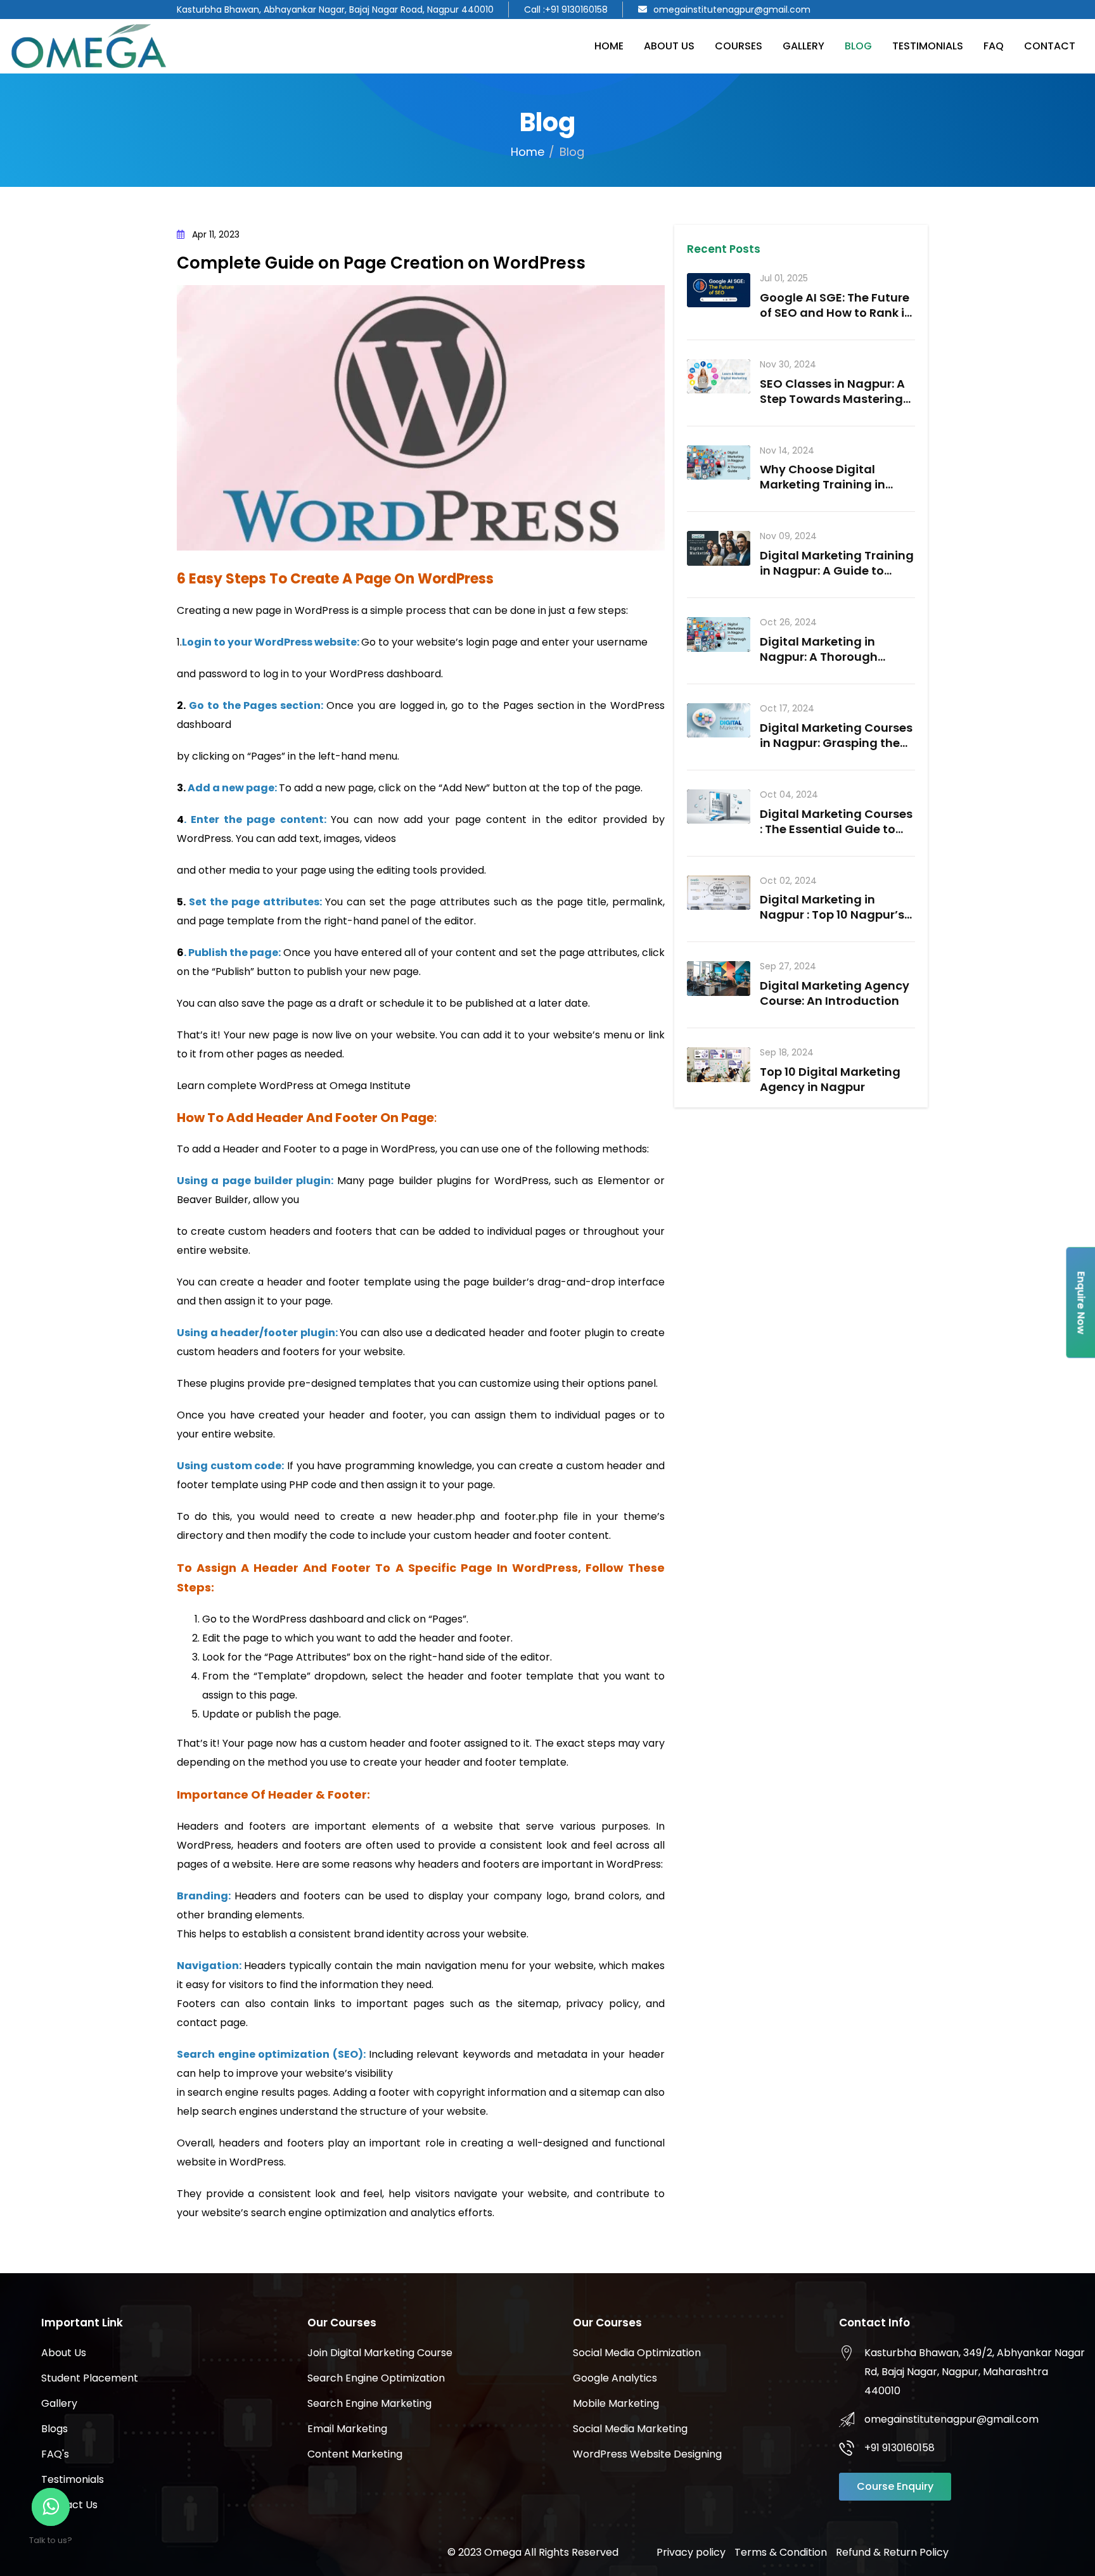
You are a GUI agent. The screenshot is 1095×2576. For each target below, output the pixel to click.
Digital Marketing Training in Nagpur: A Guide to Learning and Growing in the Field (837, 578)
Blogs (54, 2429)
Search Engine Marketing (369, 2403)
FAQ (994, 46)
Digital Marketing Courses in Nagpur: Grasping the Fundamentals (836, 743)
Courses (739, 46)
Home (609, 46)
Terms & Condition (781, 2552)
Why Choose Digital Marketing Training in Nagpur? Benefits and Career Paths (823, 492)
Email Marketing (347, 2429)
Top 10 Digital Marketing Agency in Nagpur (830, 1079)
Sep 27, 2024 (788, 966)
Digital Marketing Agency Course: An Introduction (835, 993)
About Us (669, 46)
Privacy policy (691, 2552)
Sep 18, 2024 (787, 1053)
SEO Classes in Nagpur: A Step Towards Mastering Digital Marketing (832, 399)
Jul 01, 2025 (784, 278)
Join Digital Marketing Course (380, 2353)
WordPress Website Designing (647, 2454)
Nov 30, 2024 (788, 365)
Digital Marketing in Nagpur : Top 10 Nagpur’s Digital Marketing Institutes (832, 922)
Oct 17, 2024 (787, 709)
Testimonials (928, 46)
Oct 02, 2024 (788, 881)
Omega (503, 2552)
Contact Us (69, 2505)
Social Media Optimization (637, 2353)
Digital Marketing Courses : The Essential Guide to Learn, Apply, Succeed (836, 829)
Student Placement (90, 2378)
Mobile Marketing (616, 2403)
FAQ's (55, 2454)
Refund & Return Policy (892, 2552)
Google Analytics (615, 2378)
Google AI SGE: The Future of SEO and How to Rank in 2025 (836, 313)
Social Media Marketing (630, 2429)
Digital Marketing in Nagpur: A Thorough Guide (819, 657)
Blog (858, 46)
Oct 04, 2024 (789, 795)
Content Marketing (355, 2454)
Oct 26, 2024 (788, 622)
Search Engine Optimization (376, 2378)
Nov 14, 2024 (787, 451)
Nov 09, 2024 (788, 536)
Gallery (804, 46)
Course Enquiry (895, 2486)
